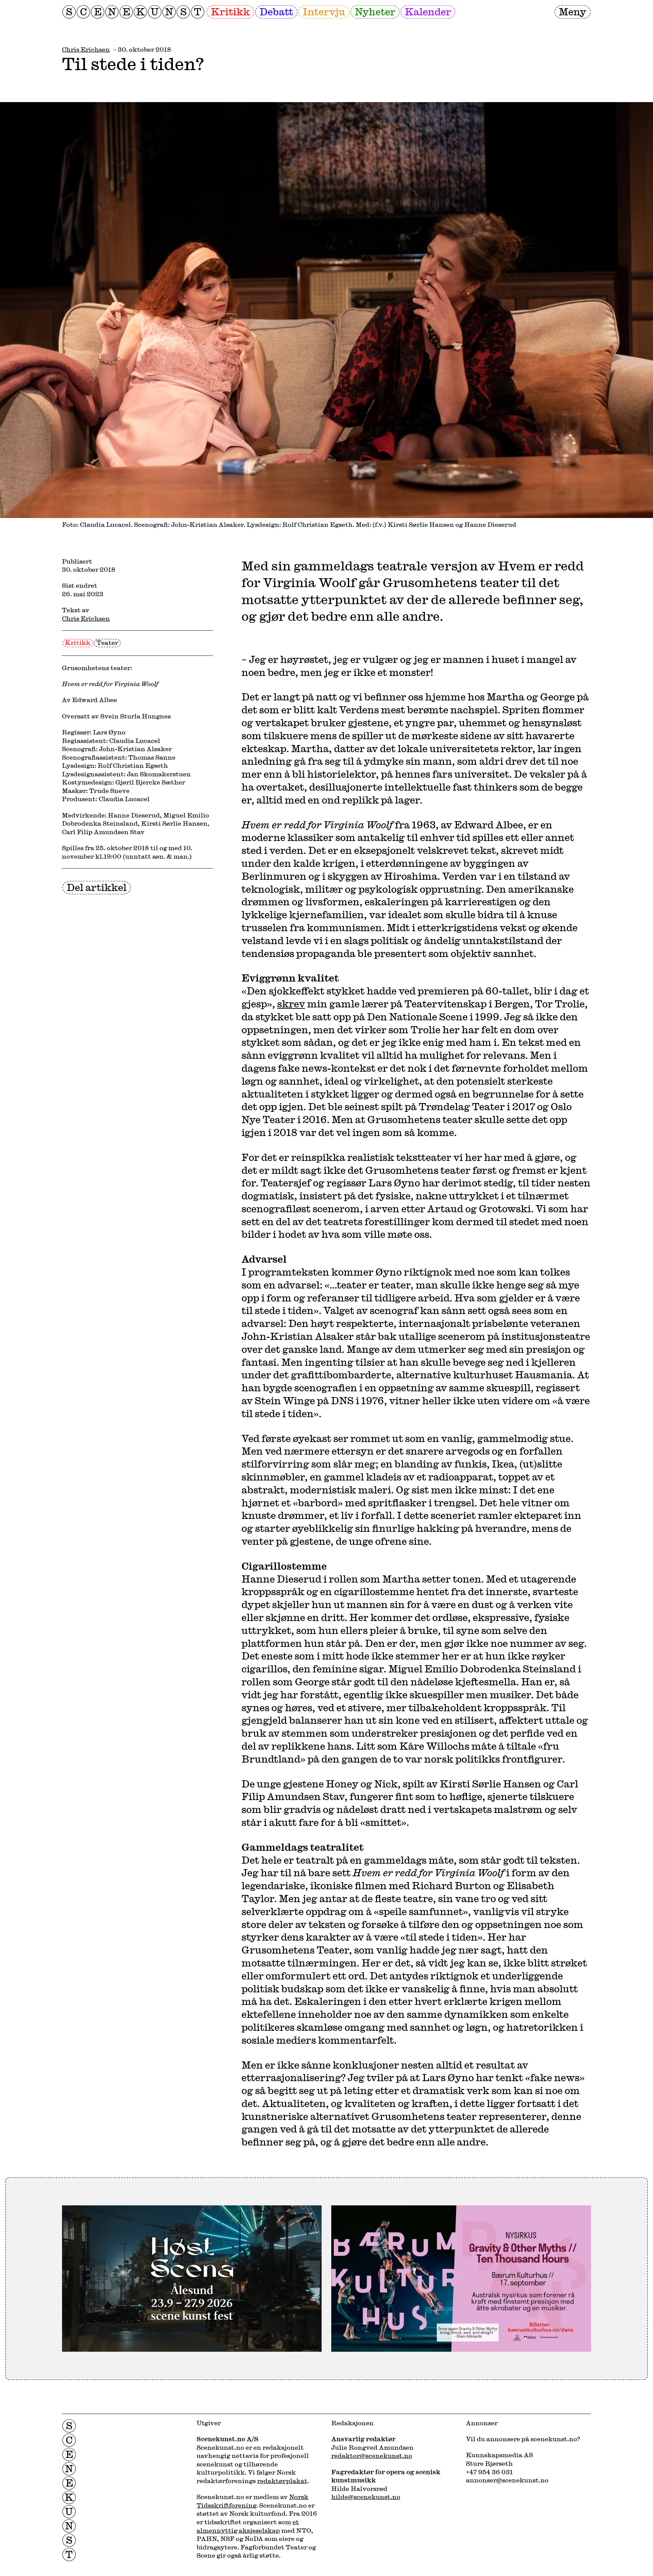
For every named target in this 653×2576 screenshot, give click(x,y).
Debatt (276, 11)
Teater (107, 643)
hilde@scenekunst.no (366, 2497)
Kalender (428, 11)
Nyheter (375, 11)
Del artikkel (97, 887)
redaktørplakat (282, 2481)
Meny (573, 11)
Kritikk (230, 11)
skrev (291, 1003)
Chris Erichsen (86, 49)
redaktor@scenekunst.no (372, 2456)
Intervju (324, 11)
